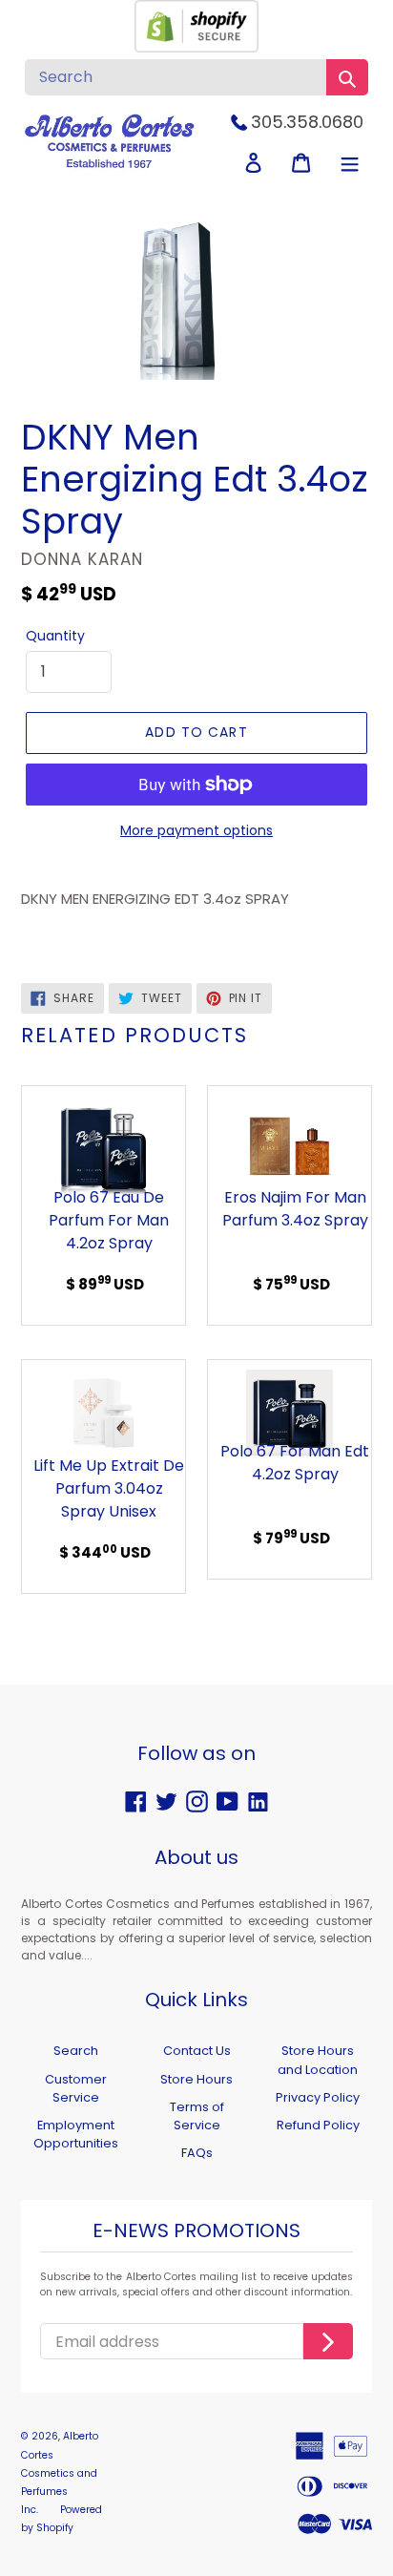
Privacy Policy (318, 2097)
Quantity (55, 636)
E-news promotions (196, 2231)
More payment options (196, 830)
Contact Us (197, 2051)
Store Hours (196, 2079)
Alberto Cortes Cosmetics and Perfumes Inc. (60, 2473)
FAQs (197, 2153)
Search (76, 2051)
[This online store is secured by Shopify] (196, 47)
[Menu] (350, 163)
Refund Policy (318, 2125)
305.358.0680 (307, 122)
